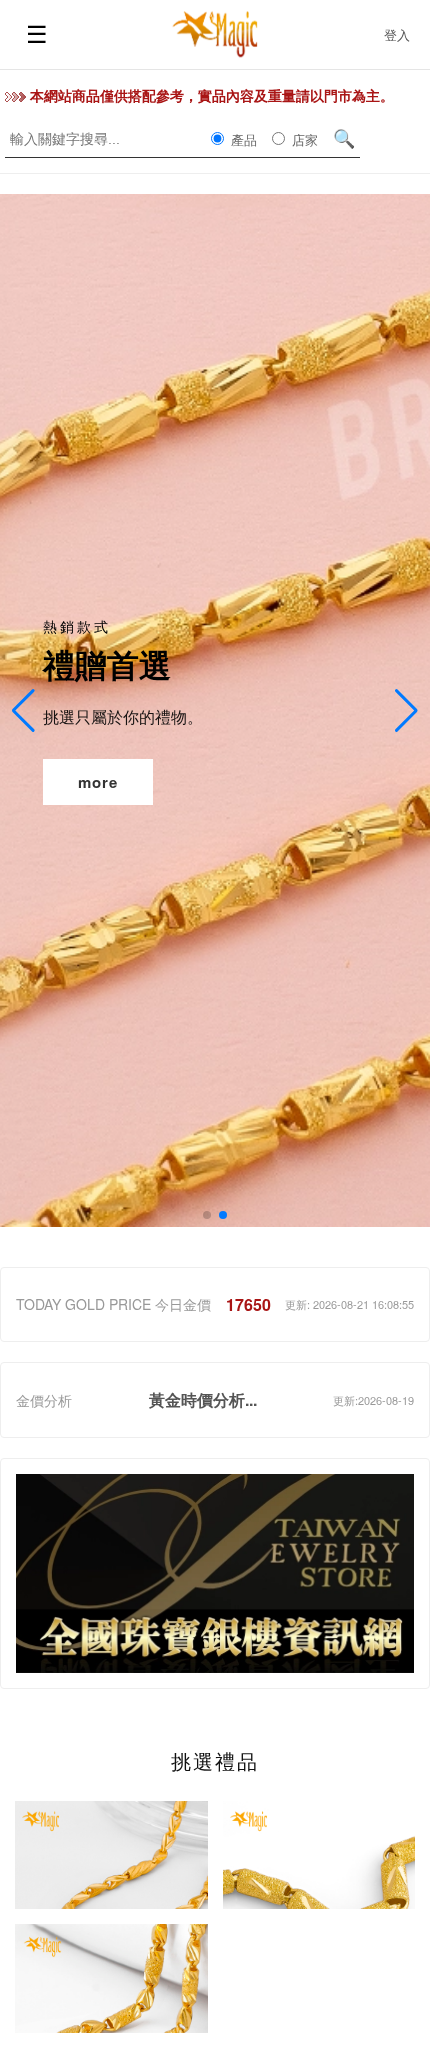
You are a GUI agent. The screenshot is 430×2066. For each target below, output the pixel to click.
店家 (303, 139)
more (98, 782)
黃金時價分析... (203, 1399)
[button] (207, 1215)
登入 (397, 34)
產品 (242, 139)
